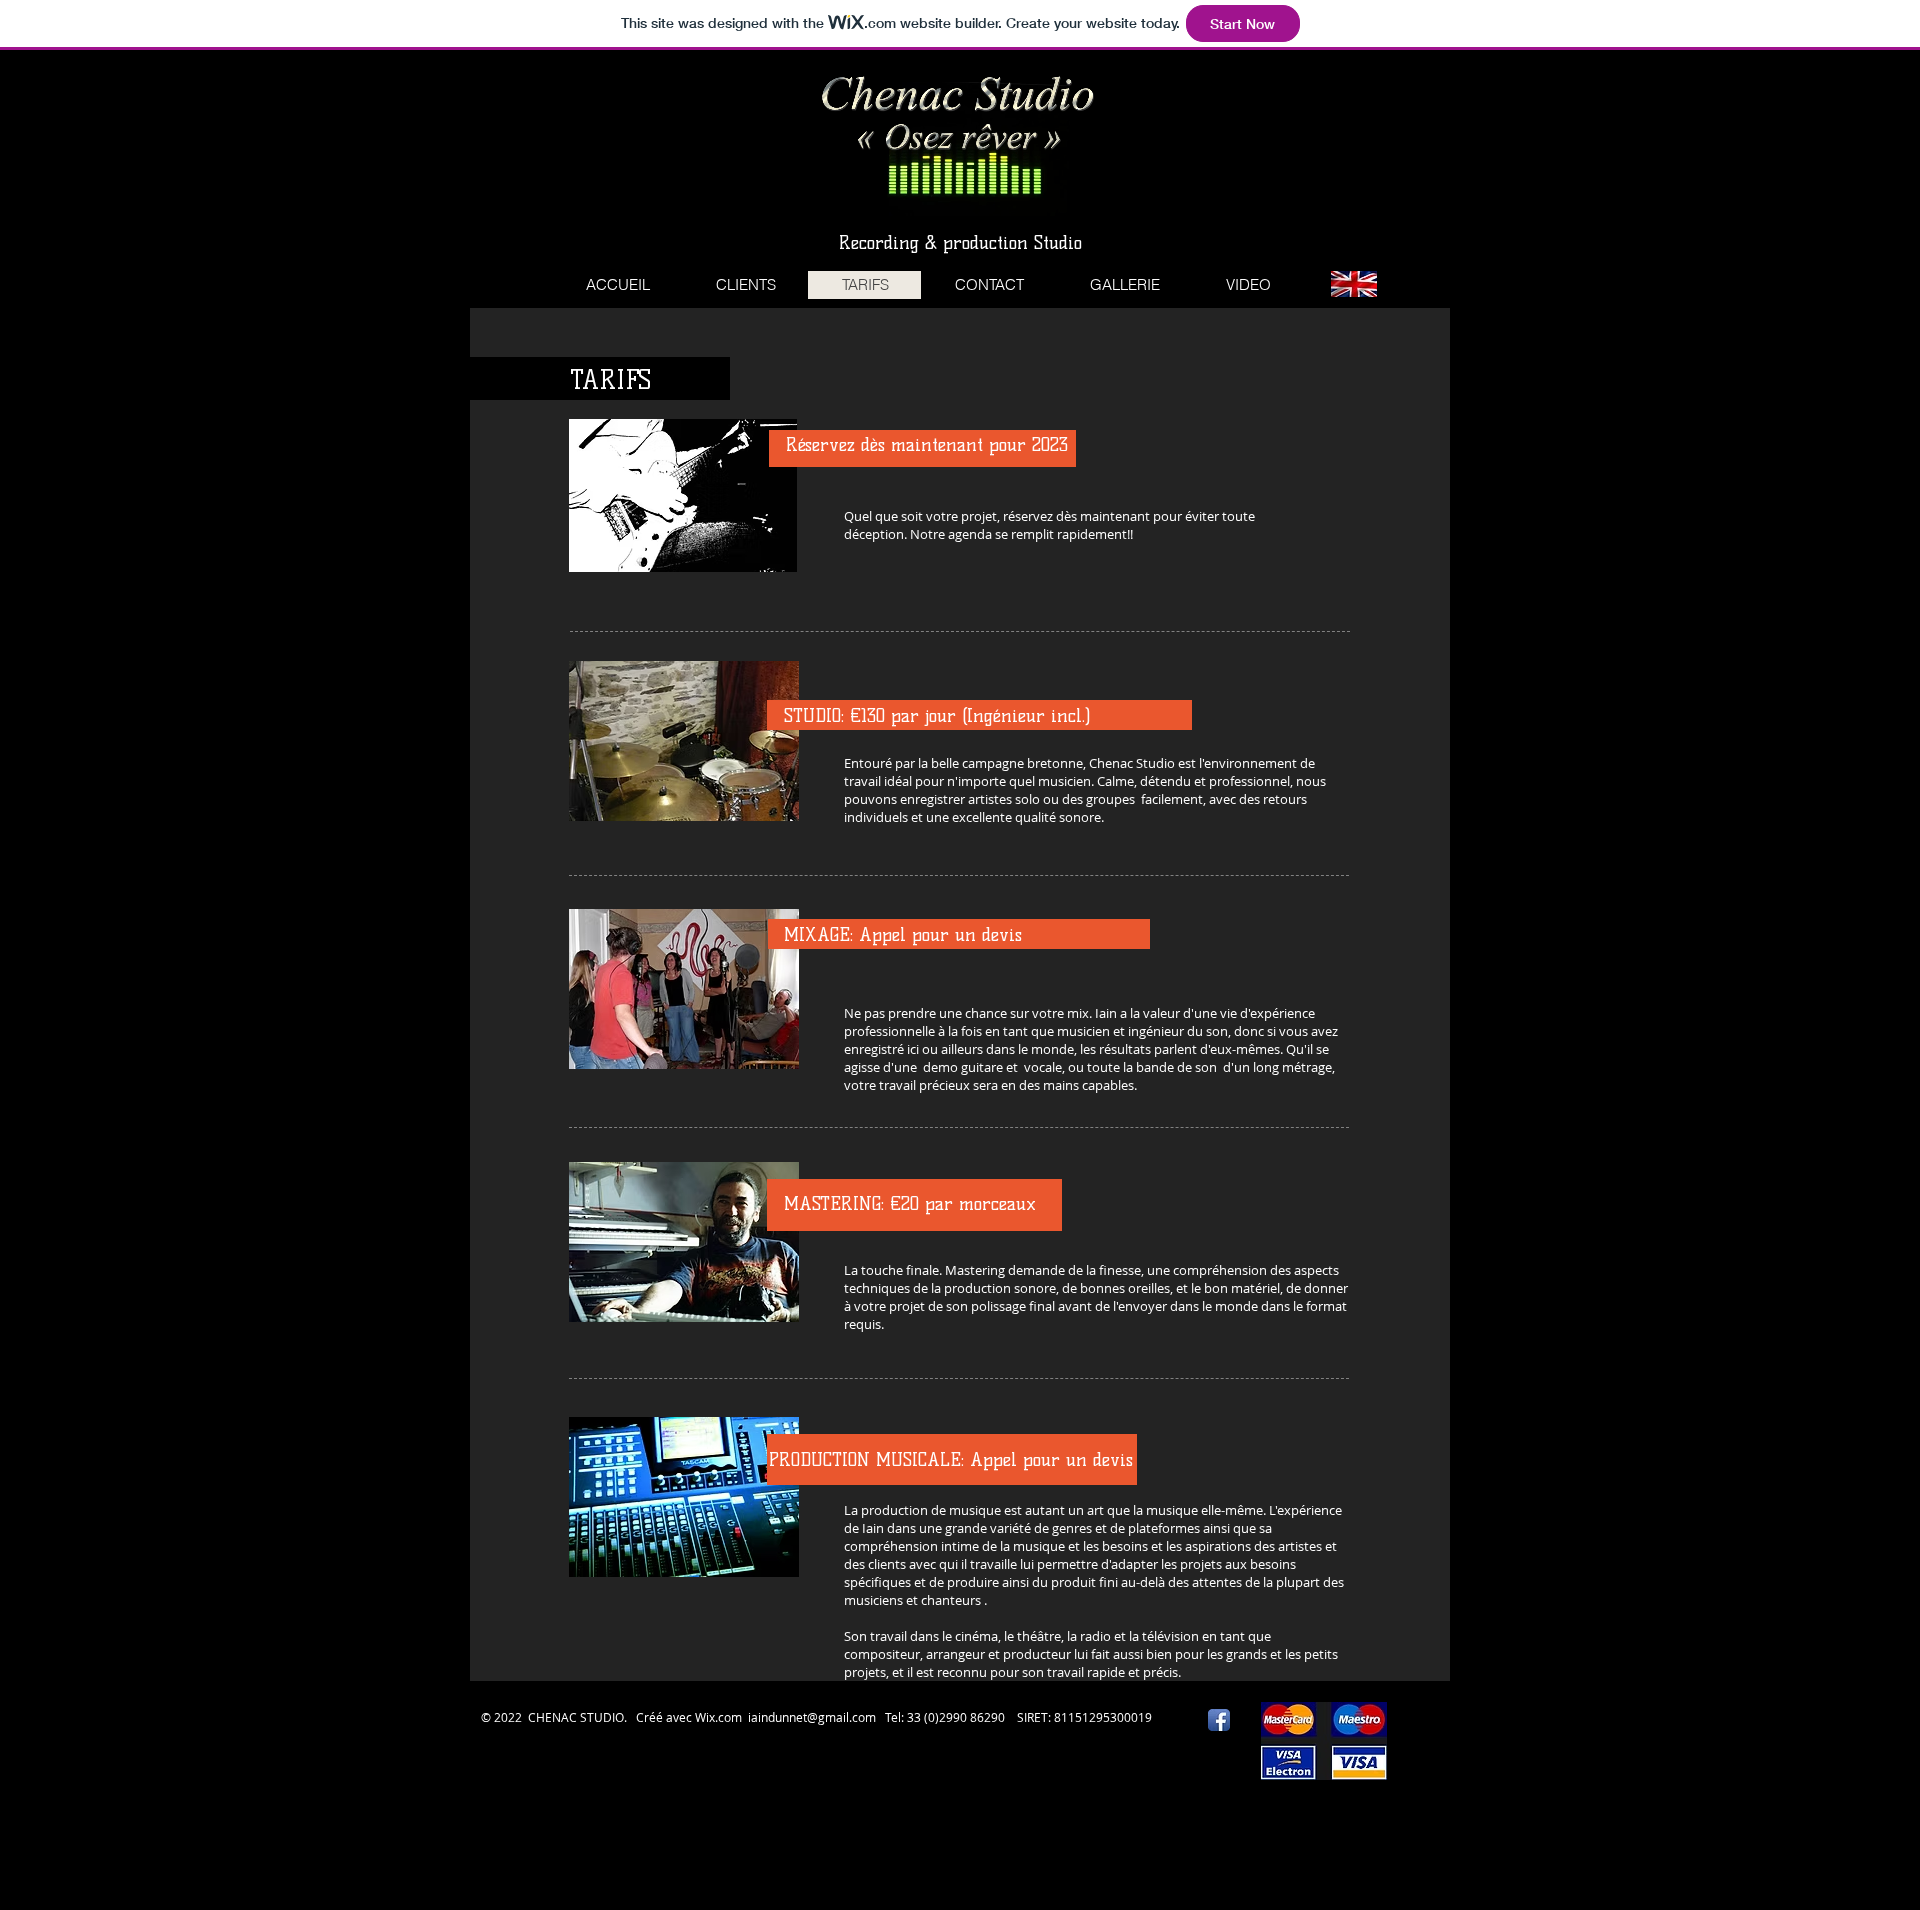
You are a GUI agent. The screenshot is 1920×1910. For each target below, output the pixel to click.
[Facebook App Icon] (1219, 1720)
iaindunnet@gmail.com (812, 1717)
